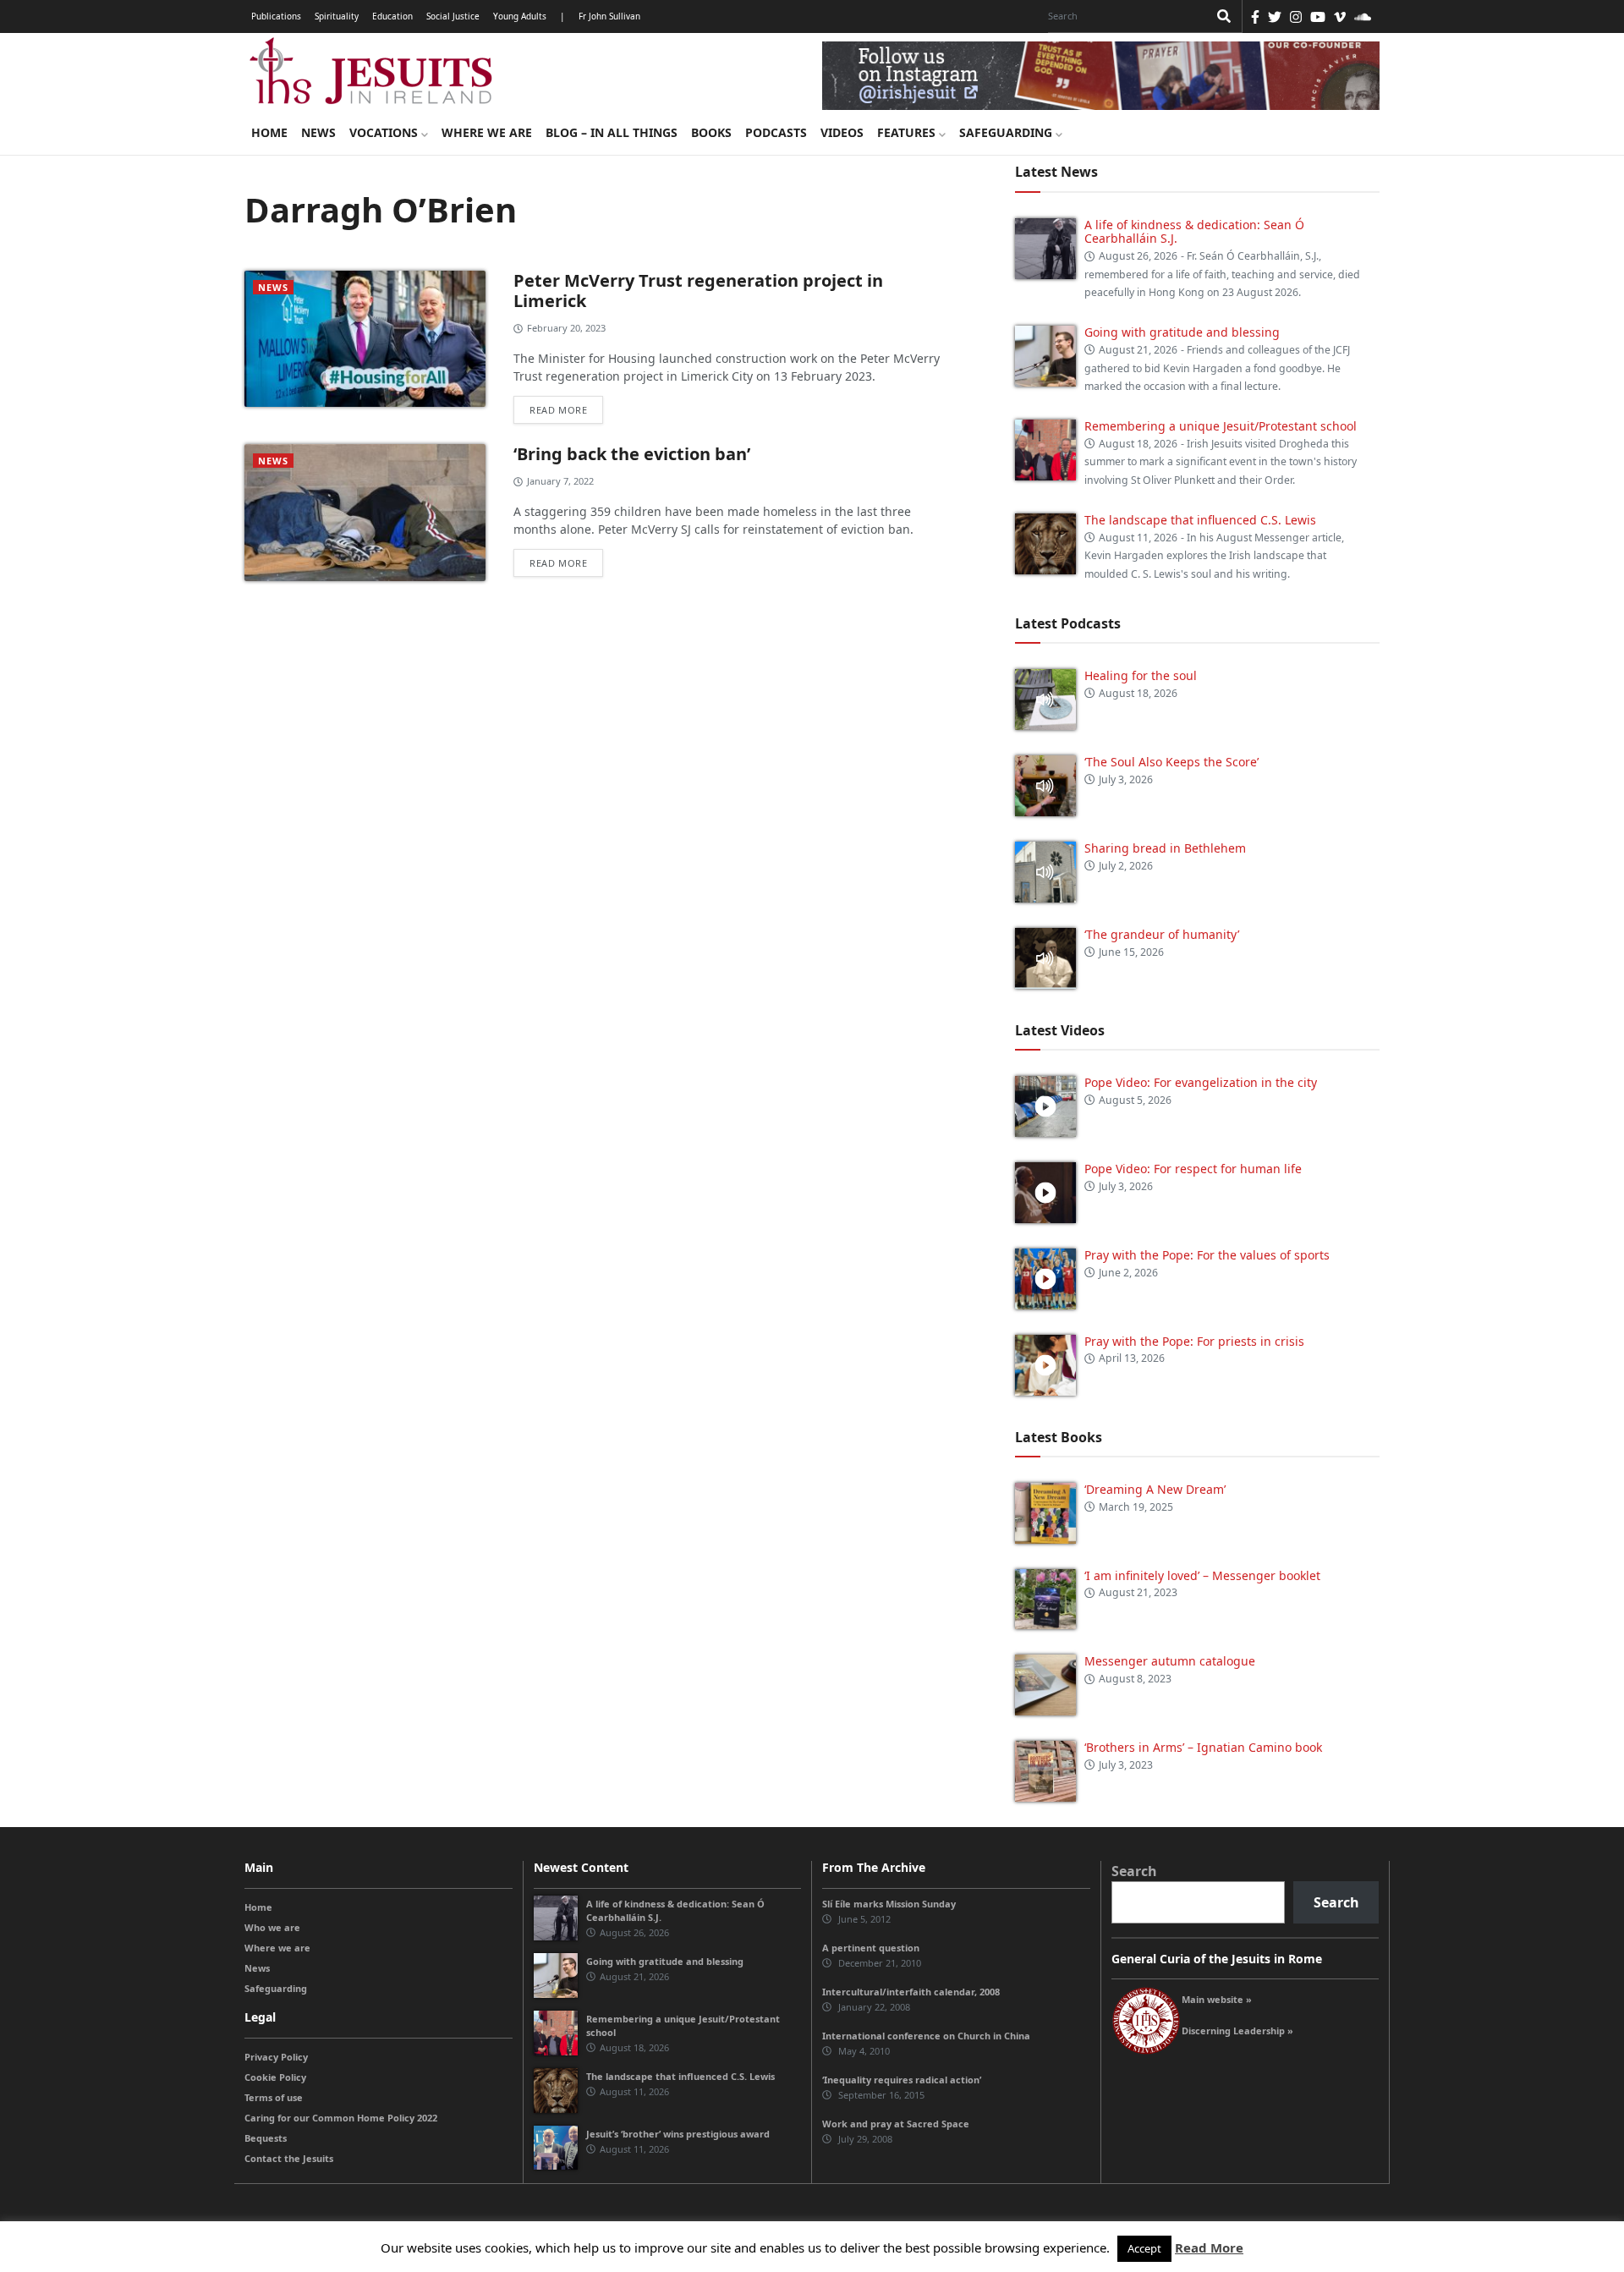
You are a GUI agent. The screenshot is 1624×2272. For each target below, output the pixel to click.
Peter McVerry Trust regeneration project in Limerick (698, 291)
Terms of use (274, 2097)
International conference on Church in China (926, 2036)
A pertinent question (871, 1948)
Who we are (272, 1927)
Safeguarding (1007, 132)
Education (392, 16)
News (318, 132)
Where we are (487, 132)
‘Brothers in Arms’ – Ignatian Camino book (1203, 1747)
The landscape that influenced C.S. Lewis (1200, 520)
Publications (276, 16)
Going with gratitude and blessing (1182, 332)
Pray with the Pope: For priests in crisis (1194, 1341)
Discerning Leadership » (1237, 2031)
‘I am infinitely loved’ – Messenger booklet (1202, 1575)
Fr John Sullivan (609, 16)
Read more (558, 410)
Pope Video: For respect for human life (1195, 1169)
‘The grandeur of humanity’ (1162, 934)
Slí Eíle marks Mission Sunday (889, 1904)
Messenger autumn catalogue (1170, 1661)
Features (908, 132)
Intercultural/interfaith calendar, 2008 (911, 1992)
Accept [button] (1144, 2248)
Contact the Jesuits (289, 2158)
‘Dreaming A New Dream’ (1155, 1489)
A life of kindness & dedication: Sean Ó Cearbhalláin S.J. (1194, 232)
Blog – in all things (612, 132)
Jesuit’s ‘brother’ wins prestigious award (678, 2134)
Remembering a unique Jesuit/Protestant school (1221, 426)
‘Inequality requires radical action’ (902, 2080)
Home (269, 132)
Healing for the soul (1141, 675)
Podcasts (776, 132)
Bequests (266, 2138)
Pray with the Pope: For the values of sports (1207, 1255)
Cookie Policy (275, 2077)
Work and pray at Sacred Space (896, 2124)
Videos (842, 132)
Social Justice (453, 16)
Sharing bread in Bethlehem (1165, 848)
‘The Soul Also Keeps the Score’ (1171, 762)
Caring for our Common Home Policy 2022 (341, 2118)
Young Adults (520, 16)
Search (1134, 1871)
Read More (1209, 2247)
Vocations (385, 132)
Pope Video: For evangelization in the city (1202, 1082)
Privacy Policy (276, 2057)
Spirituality (337, 16)
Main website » (1217, 1999)
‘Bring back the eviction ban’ (632, 454)
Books (711, 132)
